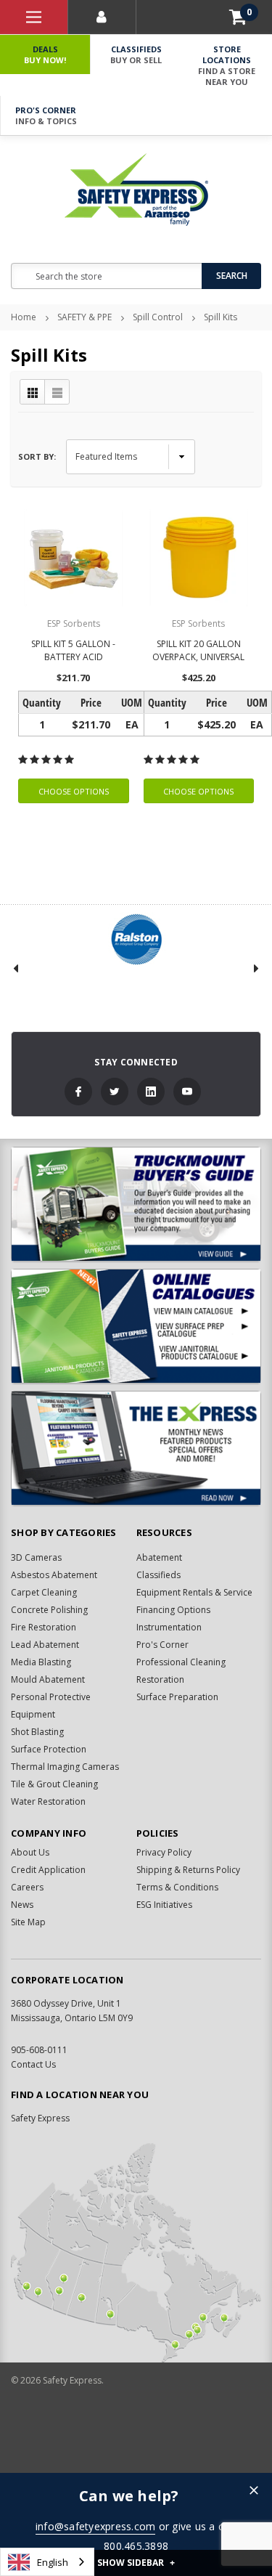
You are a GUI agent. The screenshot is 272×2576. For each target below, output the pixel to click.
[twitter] (115, 1092)
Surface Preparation (177, 1697)
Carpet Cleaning (44, 1592)
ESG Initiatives (164, 1905)
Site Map (28, 1922)
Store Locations (227, 65)
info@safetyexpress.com (96, 2526)
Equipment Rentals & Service (194, 1592)
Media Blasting (41, 1662)
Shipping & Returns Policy (188, 1870)
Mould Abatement (48, 1679)
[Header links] (34, 17)
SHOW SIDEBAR (136, 2563)
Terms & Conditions (177, 1887)
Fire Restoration (44, 1627)
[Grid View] (33, 392)
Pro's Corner (46, 115)
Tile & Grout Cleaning (54, 1784)
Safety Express (40, 2118)
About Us (30, 1852)
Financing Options (173, 1610)
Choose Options (74, 791)
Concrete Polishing (49, 1610)
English (53, 2562)
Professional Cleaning (181, 1662)
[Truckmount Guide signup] (136, 1204)
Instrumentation (169, 1627)
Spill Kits (221, 317)
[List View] (57, 392)
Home (24, 317)
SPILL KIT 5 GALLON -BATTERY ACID (73, 650)
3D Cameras (36, 1557)
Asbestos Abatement (54, 1575)
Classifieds (136, 54)
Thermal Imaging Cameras (65, 1767)
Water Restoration (48, 1801)
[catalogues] (136, 1326)
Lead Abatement (45, 1645)
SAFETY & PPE (85, 317)
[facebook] (78, 1092)
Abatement (159, 1557)
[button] (254, 2491)
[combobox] (47, 2562)
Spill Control (158, 317)
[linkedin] (151, 1092)
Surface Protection (49, 1749)
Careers (27, 1887)
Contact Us (33, 2064)
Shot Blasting (37, 1732)
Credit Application (48, 1870)
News (22, 1905)
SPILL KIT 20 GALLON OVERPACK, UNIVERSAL (198, 650)
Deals (45, 54)
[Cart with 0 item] (238, 17)
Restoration (160, 1679)
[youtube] (187, 1092)
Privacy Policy (164, 1852)
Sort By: (37, 456)
